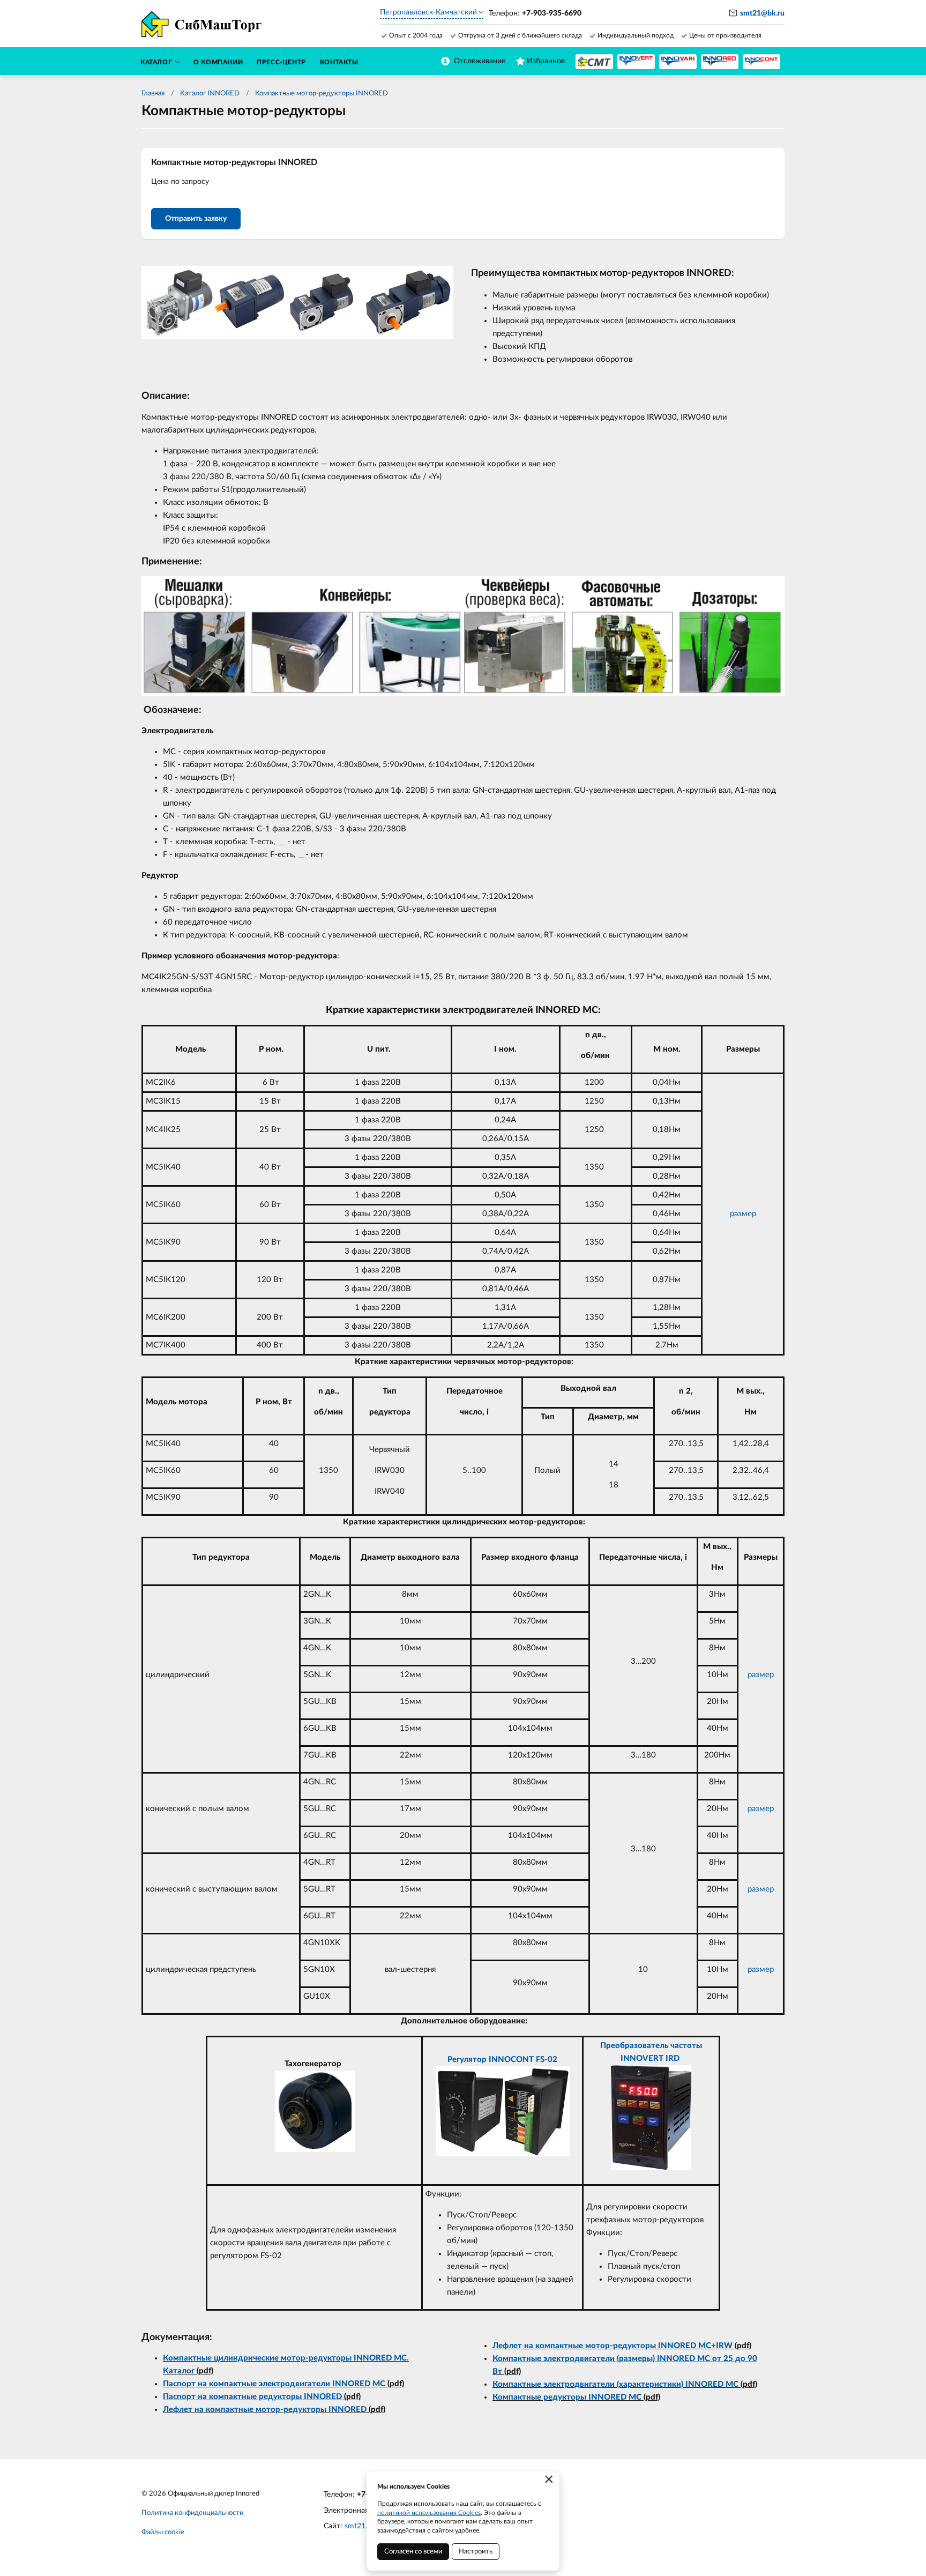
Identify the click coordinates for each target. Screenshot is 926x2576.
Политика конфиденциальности (192, 2513)
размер (743, 1214)
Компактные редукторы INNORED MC (567, 2397)
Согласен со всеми (413, 2552)
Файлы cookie (163, 2532)
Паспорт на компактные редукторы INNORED (252, 2397)
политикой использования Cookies (429, 2513)
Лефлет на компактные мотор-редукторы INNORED (265, 2410)
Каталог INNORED (210, 94)
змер (765, 1675)
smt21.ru (359, 2526)
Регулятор (468, 2060)
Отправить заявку (196, 219)
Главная (153, 94)
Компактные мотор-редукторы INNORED (322, 94)
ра (752, 1675)
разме (759, 1970)
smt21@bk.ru (762, 13)
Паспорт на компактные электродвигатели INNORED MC (274, 2384)
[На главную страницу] (594, 62)
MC (705, 2346)
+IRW (722, 2346)
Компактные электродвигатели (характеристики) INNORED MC (615, 2384)
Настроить (476, 2552)
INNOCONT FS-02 (523, 2060)
